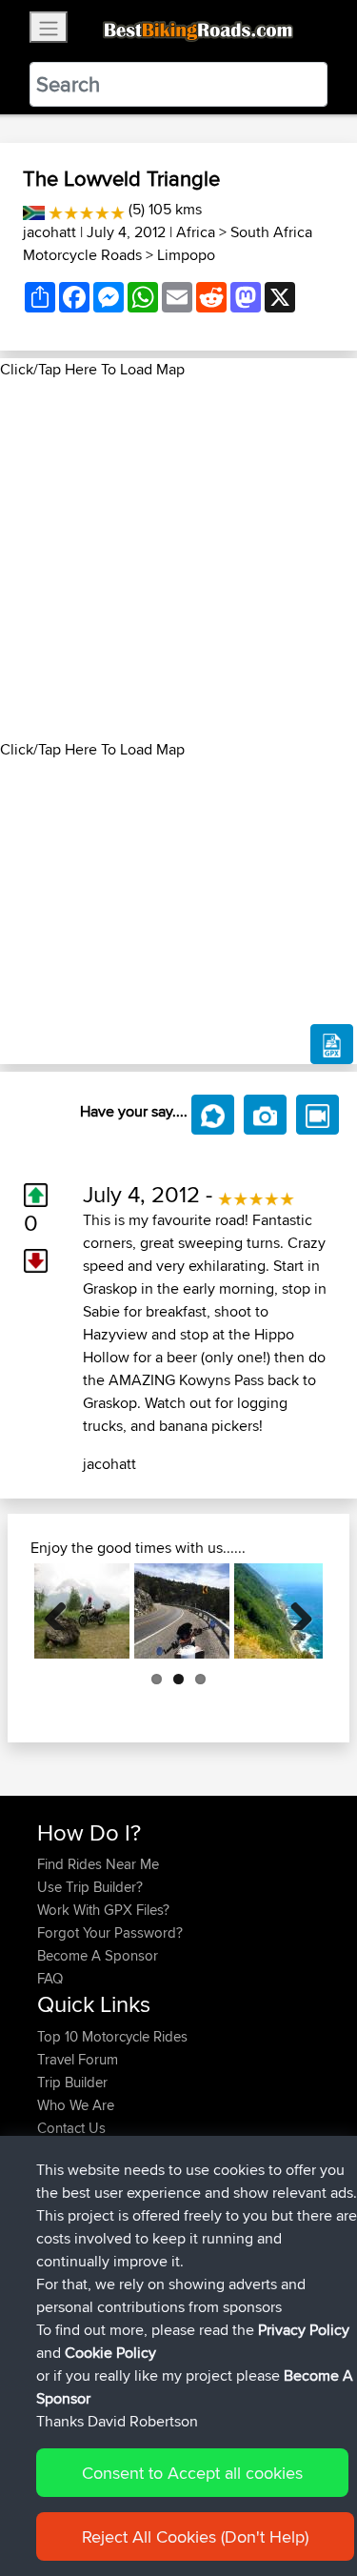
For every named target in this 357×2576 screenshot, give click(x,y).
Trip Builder (72, 2082)
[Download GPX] (332, 1044)
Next (294, 1611)
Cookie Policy (110, 2353)
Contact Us (71, 2128)
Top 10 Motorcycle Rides (112, 2036)
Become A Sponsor (98, 1955)
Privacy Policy (304, 2330)
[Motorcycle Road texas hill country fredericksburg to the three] (182, 1611)
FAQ (50, 1978)
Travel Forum (78, 2059)
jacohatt (50, 232)
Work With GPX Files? (103, 1910)
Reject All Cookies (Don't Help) (195, 2536)
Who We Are (76, 2105)
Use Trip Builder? (90, 1887)
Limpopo (186, 255)
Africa (196, 232)
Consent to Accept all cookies (192, 2473)
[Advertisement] (178, 560)
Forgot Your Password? (110, 1932)
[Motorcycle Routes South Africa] (34, 209)
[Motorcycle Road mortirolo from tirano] (82, 1611)
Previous (63, 1611)
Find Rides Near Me (98, 1864)
